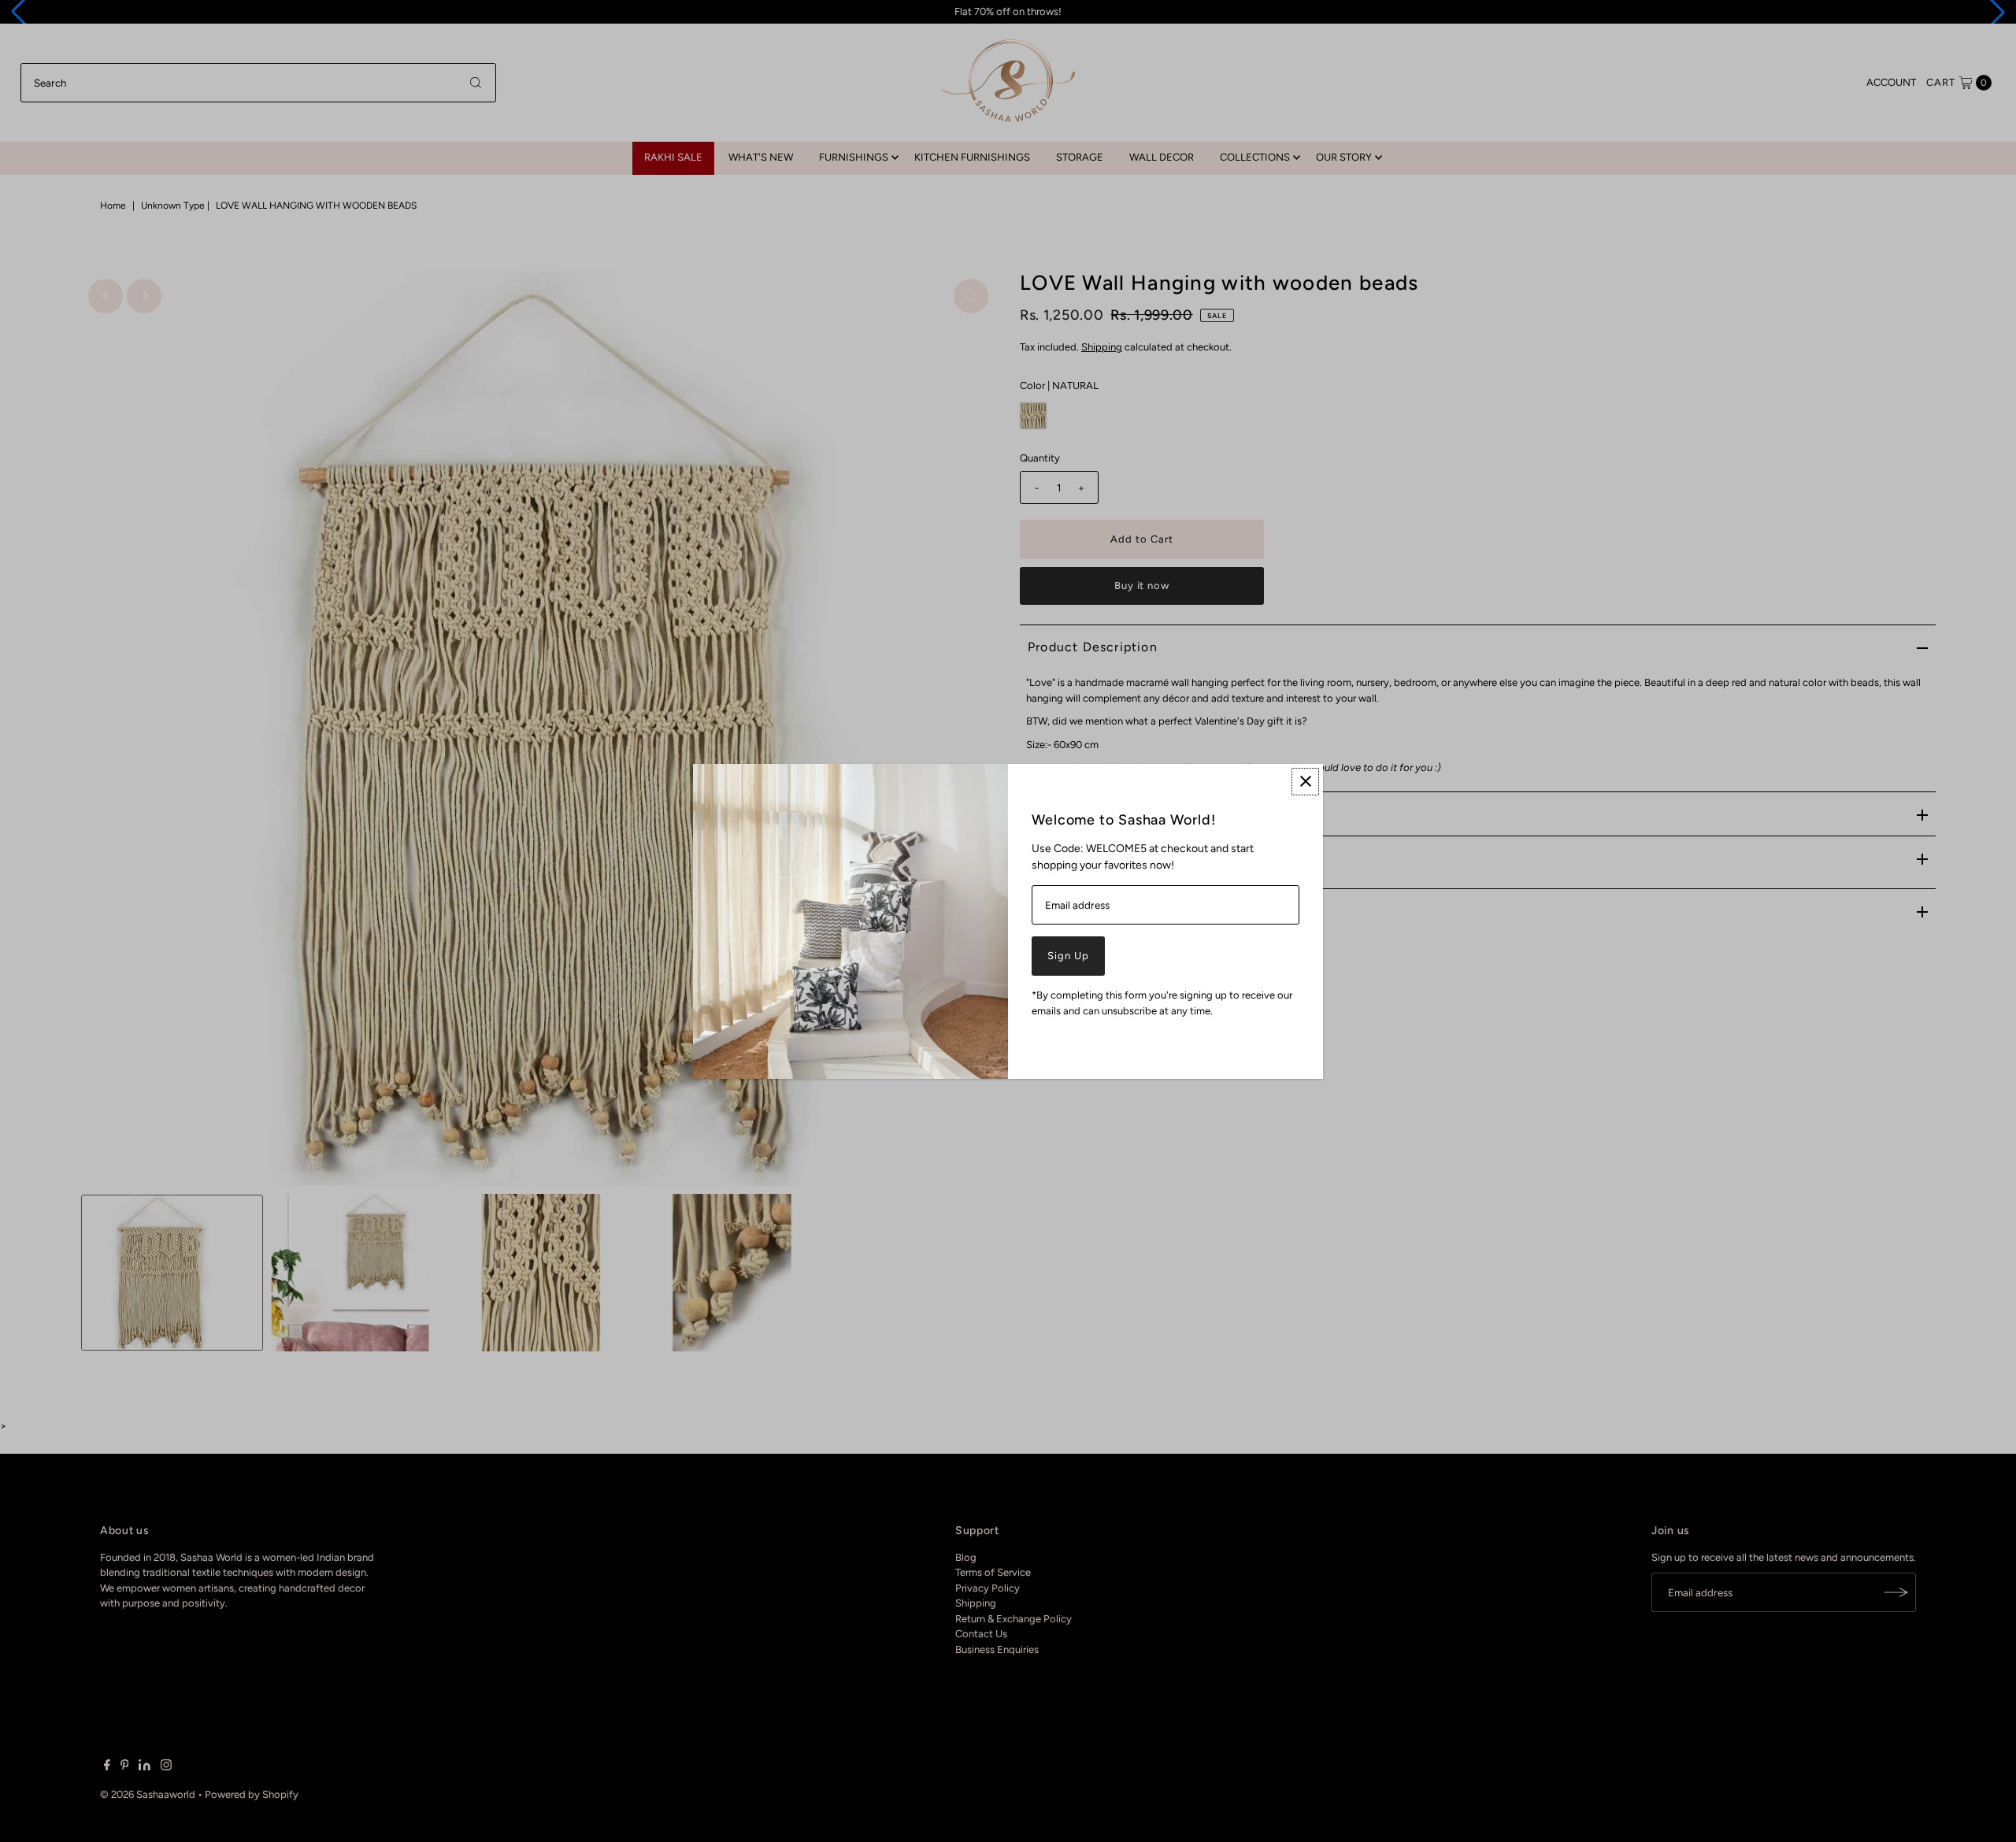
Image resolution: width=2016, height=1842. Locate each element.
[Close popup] (1305, 782)
